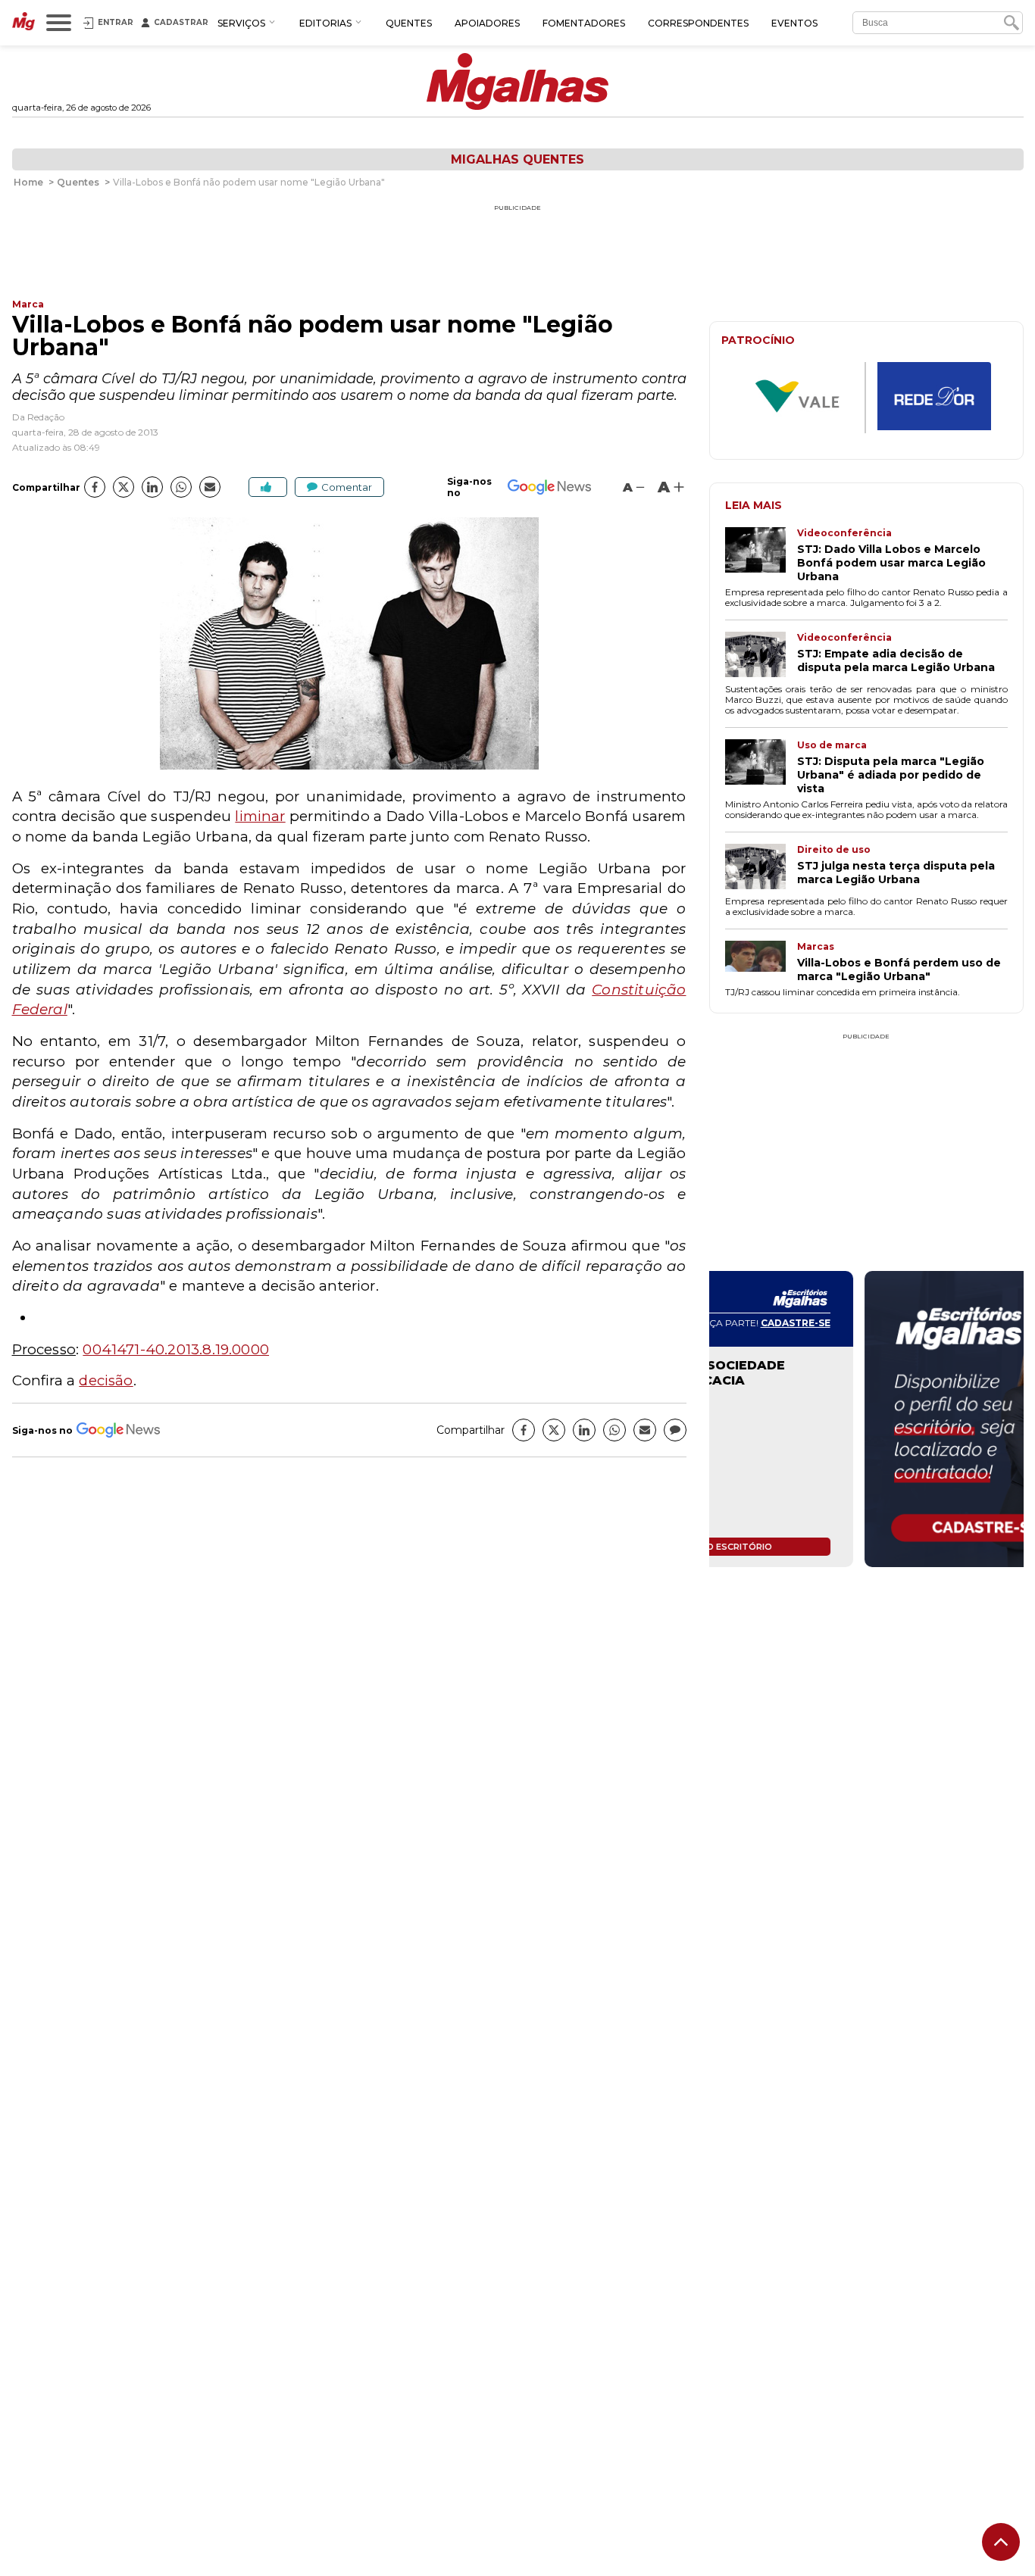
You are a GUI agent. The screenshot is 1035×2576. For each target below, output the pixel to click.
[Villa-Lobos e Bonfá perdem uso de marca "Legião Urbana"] (761, 962)
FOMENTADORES (584, 23)
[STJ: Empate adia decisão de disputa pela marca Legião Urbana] (761, 656)
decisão (106, 1380)
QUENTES (409, 23)
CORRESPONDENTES (698, 23)
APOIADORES (487, 23)
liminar (260, 816)
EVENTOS (794, 23)
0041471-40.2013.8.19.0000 (176, 1349)
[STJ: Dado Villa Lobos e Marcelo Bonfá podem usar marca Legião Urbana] (761, 555)
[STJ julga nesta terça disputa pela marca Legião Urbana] (761, 868)
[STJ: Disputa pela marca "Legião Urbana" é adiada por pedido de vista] (761, 767)
